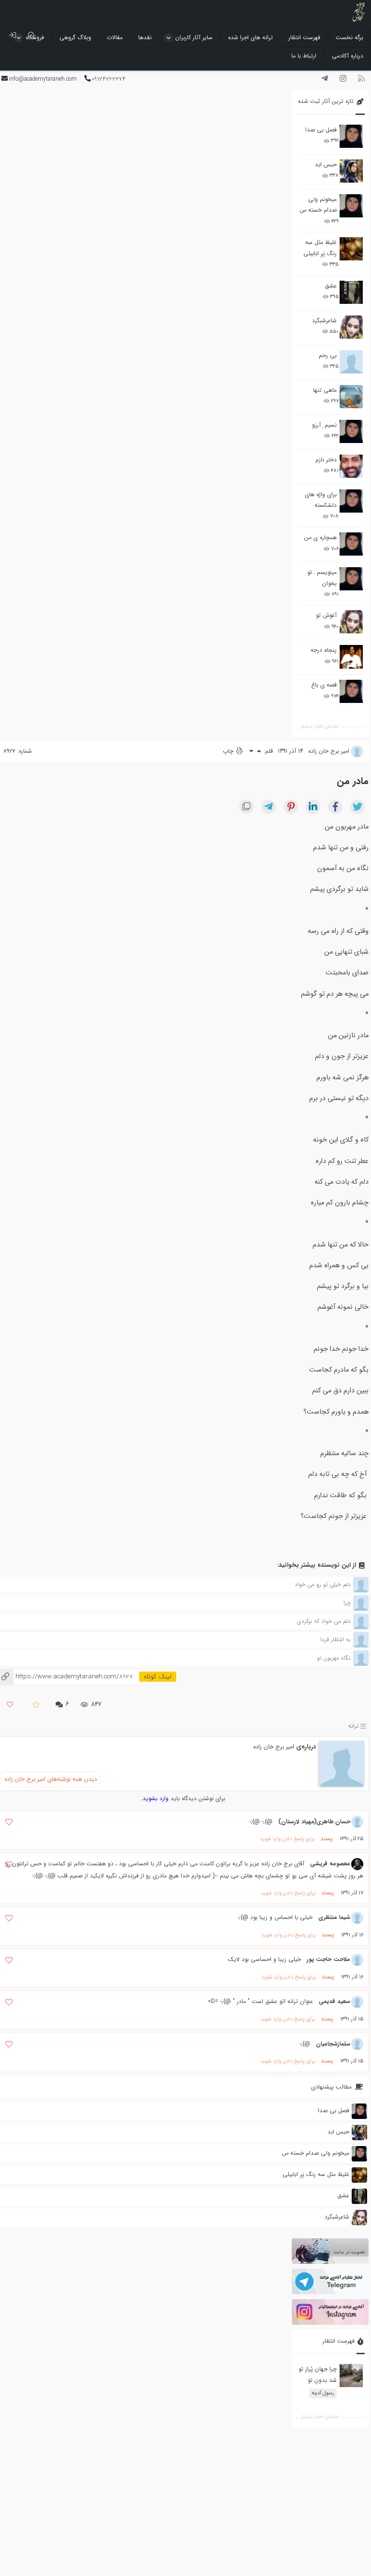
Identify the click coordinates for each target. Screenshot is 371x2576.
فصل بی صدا (321, 130)
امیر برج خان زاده (274, 1747)
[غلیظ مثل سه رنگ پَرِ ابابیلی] (351, 249)
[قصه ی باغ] (351, 691)
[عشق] (351, 292)
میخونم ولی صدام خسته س (318, 205)
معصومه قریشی (330, 1864)
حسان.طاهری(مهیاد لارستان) (314, 1822)
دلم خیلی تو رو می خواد (323, 1584)
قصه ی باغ (324, 685)
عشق (331, 286)
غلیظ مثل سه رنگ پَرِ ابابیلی (320, 248)
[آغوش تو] (351, 622)
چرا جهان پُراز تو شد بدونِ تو (318, 2374)
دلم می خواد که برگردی (324, 1621)
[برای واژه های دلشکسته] (351, 501)
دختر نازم (326, 460)
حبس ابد (326, 165)
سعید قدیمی (335, 2001)
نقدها (145, 37)
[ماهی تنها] (351, 397)
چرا (347, 1603)
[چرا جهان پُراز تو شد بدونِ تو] (351, 2376)
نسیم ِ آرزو (324, 425)
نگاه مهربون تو (334, 1658)
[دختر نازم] (351, 466)
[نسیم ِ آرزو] (351, 431)
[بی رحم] (351, 362)
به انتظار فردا (335, 1639)
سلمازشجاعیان (333, 2044)
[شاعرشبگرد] (351, 327)
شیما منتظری (334, 1917)
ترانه (354, 1726)
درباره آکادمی (348, 56)
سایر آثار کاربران (194, 37)
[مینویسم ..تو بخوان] (351, 579)
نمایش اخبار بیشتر (319, 726)
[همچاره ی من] (351, 544)
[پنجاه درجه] (351, 657)
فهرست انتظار (304, 37)
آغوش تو (326, 615)
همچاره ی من (321, 537)
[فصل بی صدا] (351, 136)
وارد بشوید (156, 1798)
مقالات (115, 37)
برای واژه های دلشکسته (321, 500)
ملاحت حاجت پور (328, 1959)
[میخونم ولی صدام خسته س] (351, 206)
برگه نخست (350, 37)
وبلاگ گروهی (75, 37)
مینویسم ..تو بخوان (322, 578)
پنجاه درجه (324, 650)
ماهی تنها (325, 390)
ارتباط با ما (304, 56)
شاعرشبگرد (324, 321)
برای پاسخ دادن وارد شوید (287, 1839)
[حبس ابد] (351, 171)
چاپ (229, 751)
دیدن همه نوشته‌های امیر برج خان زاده (51, 1779)
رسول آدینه (323, 2393)
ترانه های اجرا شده (250, 37)
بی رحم (328, 355)
